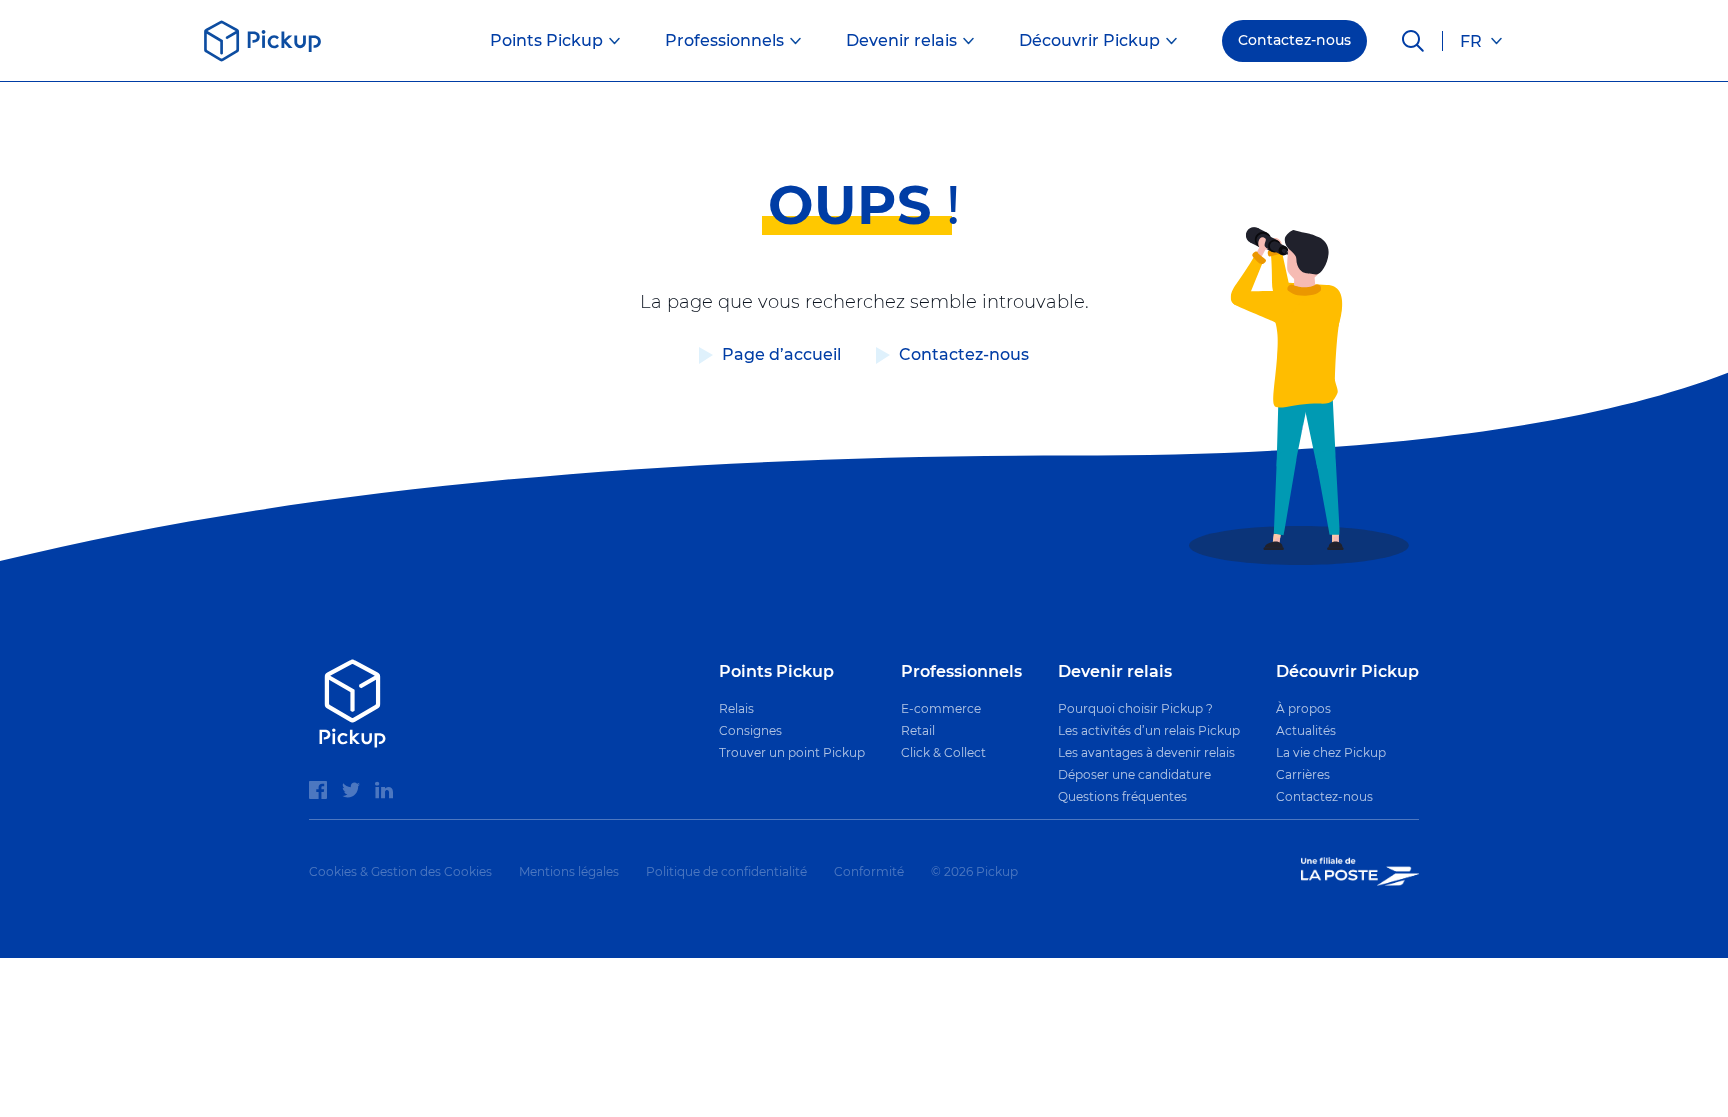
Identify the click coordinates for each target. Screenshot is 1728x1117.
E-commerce (941, 708)
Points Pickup (546, 40)
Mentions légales (569, 871)
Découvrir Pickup (1089, 40)
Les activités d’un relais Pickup (1149, 730)
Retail (918, 730)
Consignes (750, 730)
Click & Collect (943, 752)
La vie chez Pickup (1331, 752)
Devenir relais (901, 40)
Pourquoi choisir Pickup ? (1135, 708)
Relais (736, 708)
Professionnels (724, 40)
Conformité (869, 871)
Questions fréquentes (1122, 796)
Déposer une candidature (1134, 774)
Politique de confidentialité (726, 871)
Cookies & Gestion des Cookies (400, 871)
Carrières (1303, 774)
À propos (1303, 708)
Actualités (1306, 730)
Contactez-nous (1294, 40)
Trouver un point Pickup (792, 752)
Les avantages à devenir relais (1146, 752)
